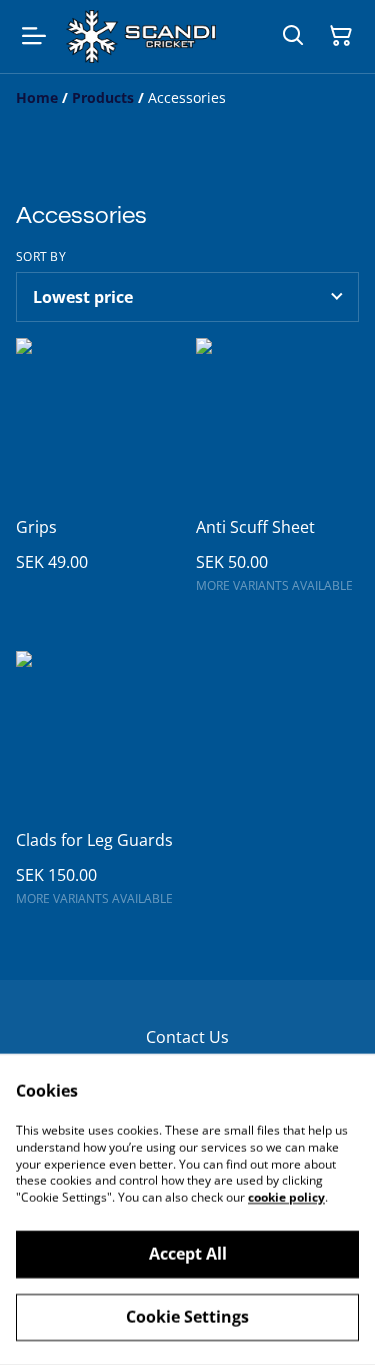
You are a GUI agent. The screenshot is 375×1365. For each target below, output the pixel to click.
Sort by (41, 257)
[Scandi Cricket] (141, 36)
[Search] (293, 36)
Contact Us (187, 1037)
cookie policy (286, 1197)
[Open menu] (34, 36)
